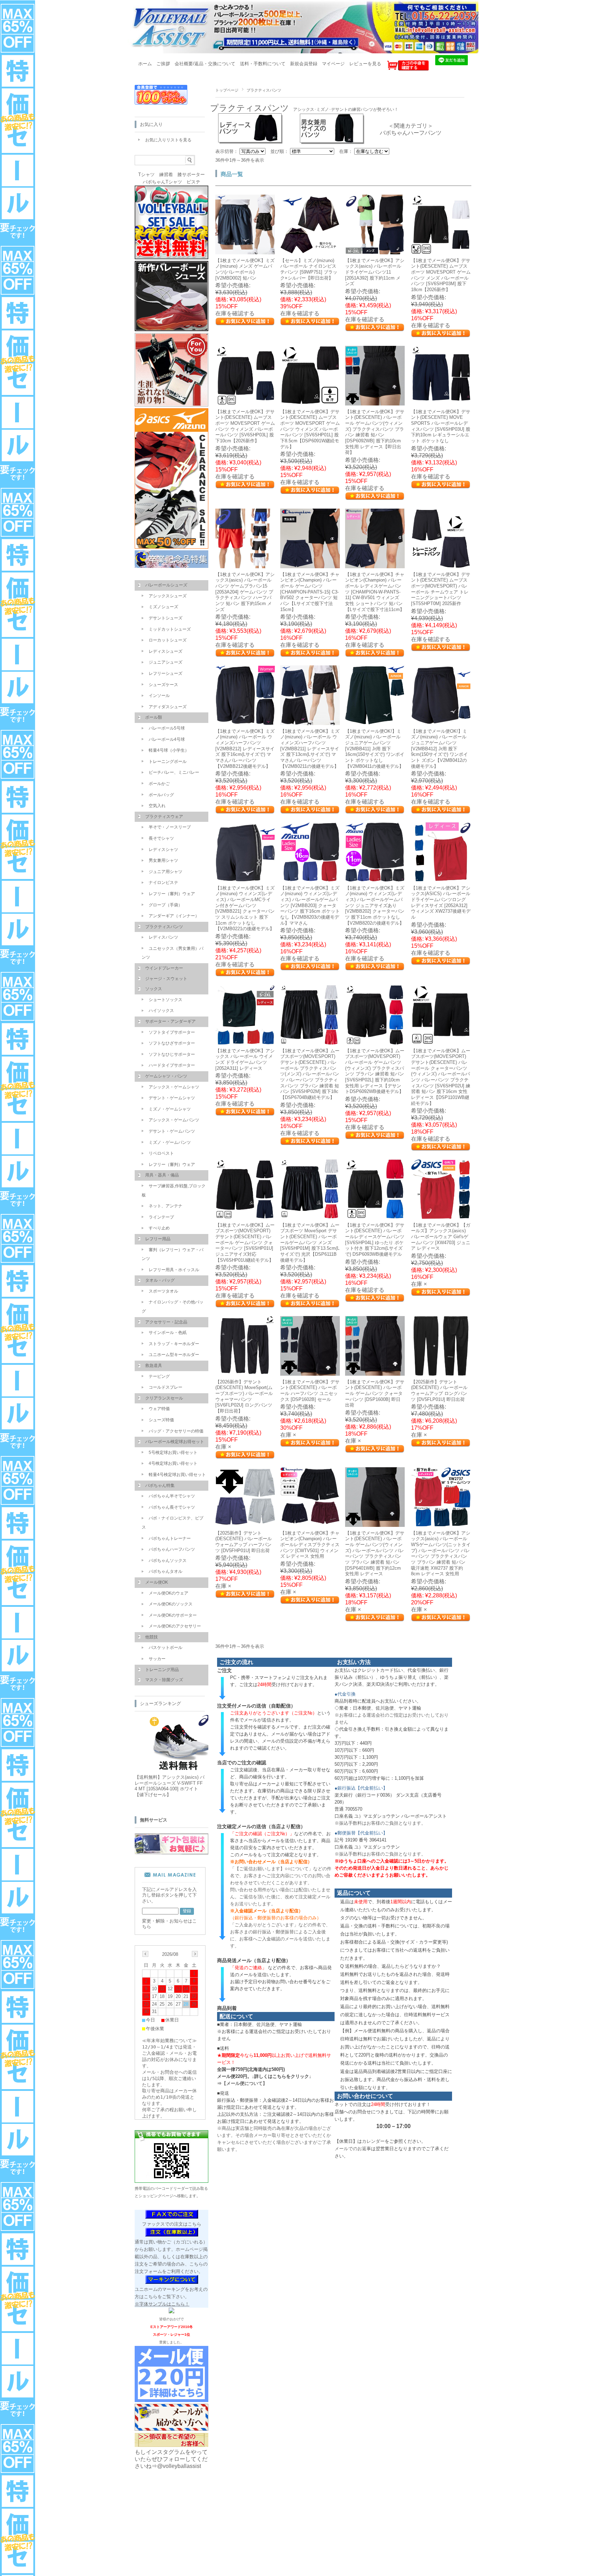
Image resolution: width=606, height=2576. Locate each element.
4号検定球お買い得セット (173, 1463)
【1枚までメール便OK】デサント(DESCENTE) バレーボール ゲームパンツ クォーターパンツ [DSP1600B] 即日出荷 (375, 1394)
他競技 (151, 1637)
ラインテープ (161, 1217)
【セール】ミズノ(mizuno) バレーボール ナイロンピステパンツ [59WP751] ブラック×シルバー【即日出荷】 (309, 269)
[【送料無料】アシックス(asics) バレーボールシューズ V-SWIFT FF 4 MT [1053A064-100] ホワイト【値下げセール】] (177, 1768)
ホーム (145, 64)
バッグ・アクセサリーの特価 (176, 1431)
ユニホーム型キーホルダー (174, 1355)
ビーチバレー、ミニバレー (174, 772)
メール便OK (157, 1582)
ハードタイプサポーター (172, 1065)
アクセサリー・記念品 (166, 1322)
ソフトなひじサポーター (172, 1054)
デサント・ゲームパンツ (172, 1131)
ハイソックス (161, 1011)
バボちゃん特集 (160, 1485)
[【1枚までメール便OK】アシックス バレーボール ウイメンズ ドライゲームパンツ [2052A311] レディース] (245, 1041)
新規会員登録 (304, 64)
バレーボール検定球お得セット (175, 1442)
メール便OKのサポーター (173, 1615)
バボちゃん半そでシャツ (172, 1496)
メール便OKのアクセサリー (175, 1626)
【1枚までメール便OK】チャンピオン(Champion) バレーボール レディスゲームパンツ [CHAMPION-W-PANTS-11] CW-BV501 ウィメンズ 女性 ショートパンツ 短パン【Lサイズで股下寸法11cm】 (375, 592)
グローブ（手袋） (166, 905)
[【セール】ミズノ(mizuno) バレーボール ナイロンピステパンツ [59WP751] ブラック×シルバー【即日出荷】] (310, 251)
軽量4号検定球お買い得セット (177, 1475)
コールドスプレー (166, 1387)
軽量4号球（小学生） (169, 750)
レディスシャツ (163, 850)
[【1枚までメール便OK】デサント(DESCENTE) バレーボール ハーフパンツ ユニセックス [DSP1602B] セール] (310, 1372)
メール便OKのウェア (169, 1593)
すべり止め (159, 1228)
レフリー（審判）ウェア (172, 894)
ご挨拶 (163, 64)
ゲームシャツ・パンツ (166, 1076)
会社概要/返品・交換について (205, 64)
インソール (159, 696)
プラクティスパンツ (164, 927)
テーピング (159, 1376)
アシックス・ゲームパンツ (174, 1120)
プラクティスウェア (164, 817)
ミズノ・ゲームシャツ (170, 1109)
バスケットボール (166, 1648)
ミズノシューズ (163, 607)
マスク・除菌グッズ (164, 1680)
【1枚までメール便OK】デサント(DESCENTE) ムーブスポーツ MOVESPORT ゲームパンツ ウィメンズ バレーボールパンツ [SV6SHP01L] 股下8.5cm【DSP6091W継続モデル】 (310, 429)
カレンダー (373, 2141)
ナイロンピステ (163, 883)
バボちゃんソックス (168, 1561)
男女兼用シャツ (163, 860)
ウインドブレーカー (164, 968)
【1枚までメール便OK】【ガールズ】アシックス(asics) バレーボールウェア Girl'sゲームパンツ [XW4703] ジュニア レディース (441, 1237)
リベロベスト (161, 1153)
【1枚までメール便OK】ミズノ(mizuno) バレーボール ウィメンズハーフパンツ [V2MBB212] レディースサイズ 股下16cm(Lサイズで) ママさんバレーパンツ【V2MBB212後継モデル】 (245, 749)
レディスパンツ (163, 937)
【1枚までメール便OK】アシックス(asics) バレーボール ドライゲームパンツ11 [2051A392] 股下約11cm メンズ (375, 272)
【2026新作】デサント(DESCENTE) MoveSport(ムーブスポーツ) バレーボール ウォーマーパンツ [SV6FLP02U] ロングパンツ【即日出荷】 (244, 1396)
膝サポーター (191, 175)
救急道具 (154, 1366)
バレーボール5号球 (167, 728)
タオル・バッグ (160, 1280)
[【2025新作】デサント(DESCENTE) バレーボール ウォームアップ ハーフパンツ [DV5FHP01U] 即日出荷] (245, 1523)
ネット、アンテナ (166, 1206)
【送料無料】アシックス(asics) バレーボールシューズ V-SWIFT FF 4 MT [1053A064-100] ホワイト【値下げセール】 (170, 1786)
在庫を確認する (235, 313)
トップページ (227, 90)
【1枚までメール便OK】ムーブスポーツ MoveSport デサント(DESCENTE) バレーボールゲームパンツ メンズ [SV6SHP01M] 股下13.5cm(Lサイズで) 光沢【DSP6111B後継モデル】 (310, 1243)
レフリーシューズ (166, 673)
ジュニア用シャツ (166, 872)
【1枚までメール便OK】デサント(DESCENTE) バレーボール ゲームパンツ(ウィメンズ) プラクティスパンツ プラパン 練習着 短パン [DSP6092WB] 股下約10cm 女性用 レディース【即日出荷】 (375, 432)
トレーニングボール (168, 762)
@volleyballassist (179, 2466)
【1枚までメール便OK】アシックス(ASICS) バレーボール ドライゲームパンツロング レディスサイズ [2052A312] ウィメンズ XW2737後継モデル (441, 903)
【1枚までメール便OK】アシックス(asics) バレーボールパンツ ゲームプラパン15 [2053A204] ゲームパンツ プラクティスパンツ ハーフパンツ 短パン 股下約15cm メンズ (245, 592)
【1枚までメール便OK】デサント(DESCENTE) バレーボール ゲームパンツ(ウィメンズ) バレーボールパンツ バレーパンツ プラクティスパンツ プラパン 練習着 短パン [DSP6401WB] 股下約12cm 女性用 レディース (375, 1553)
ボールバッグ (161, 795)
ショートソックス (166, 1000)
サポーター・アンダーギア (170, 1021)
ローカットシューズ (168, 640)
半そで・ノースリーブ (170, 827)
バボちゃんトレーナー (170, 1538)
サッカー (157, 1659)
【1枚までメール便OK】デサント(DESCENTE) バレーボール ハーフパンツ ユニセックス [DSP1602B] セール (310, 1391)
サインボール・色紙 (168, 1333)
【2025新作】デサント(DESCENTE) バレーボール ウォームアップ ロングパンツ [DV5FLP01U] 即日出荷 (439, 1391)
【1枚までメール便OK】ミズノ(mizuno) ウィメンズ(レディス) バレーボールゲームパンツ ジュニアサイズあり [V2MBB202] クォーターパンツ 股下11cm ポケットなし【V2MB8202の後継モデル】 (375, 905)
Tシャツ (146, 175)
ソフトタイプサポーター (172, 1032)
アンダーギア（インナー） (174, 916)
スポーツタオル (163, 1291)
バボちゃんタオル (166, 1571)
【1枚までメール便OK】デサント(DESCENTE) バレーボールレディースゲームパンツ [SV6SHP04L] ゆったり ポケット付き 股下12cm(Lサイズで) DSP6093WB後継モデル (375, 1240)
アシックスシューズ (168, 596)
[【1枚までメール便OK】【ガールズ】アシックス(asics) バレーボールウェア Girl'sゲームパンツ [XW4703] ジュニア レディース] (441, 1215)
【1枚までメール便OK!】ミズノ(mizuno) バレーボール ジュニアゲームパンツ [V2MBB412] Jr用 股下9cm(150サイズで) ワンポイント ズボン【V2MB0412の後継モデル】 (439, 749)
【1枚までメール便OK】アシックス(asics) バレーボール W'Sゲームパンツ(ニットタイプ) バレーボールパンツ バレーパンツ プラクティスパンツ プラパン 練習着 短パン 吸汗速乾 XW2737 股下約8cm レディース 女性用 (441, 1553)
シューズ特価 (161, 1420)
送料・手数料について (263, 64)
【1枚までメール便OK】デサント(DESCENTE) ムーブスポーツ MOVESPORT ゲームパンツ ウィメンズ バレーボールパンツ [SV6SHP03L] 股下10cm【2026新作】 (245, 426)
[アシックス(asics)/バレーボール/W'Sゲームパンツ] (441, 1523)
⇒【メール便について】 (242, 2083)
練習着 (166, 175)
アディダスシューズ (168, 707)
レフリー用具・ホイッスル (174, 1270)
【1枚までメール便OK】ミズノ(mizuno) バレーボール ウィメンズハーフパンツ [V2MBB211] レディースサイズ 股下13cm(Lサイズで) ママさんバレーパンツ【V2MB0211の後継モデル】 (310, 749)
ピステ (193, 182)
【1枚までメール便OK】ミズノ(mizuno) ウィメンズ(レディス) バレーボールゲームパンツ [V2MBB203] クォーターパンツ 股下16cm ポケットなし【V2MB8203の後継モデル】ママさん (310, 905)
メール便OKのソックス (171, 1604)
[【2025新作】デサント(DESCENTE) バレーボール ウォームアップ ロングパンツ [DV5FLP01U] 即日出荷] (441, 1372)
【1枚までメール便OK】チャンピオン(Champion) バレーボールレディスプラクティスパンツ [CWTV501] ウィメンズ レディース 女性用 (310, 1545)
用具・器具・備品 (162, 1175)
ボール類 (154, 717)
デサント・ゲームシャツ (172, 1098)
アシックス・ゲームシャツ (174, 1087)
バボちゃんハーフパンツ (411, 133)
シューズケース (163, 685)
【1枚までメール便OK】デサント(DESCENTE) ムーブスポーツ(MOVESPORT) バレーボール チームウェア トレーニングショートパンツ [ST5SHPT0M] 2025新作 (441, 589)
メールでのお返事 (353, 2149)
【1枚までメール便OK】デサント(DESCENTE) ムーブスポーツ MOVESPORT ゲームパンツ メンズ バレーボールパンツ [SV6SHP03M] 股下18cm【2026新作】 (441, 275)
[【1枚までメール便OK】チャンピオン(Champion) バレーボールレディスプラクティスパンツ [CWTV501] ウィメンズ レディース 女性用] (310, 1523)
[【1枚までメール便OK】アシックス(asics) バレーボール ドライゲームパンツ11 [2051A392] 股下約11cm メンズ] (375, 251)
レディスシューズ (166, 651)
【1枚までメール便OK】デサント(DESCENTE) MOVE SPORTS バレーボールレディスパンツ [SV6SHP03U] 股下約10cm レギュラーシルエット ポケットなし (441, 426)
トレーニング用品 (162, 1670)
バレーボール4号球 (167, 739)
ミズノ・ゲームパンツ (170, 1142)
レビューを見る (365, 64)
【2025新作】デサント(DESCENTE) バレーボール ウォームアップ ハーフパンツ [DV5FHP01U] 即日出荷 (244, 1542)
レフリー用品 (158, 1239)
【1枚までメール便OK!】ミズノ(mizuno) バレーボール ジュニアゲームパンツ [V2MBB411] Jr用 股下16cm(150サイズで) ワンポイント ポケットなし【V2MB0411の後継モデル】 (375, 749)
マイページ (333, 64)
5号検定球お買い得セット (173, 1453)
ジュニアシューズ (166, 662)
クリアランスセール (164, 1398)
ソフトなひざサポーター (172, 1043)
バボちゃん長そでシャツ (172, 1507)
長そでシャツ (161, 838)
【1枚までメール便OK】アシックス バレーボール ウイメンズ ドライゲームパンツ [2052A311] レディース (245, 1059)
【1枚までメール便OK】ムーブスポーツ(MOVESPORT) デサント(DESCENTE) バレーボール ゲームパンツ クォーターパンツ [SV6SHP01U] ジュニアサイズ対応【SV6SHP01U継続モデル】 (245, 1243)
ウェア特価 (159, 1409)
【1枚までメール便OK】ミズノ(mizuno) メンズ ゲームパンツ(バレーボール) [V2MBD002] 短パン (245, 269)
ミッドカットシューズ (170, 629)
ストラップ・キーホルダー (174, 1344)
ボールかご (159, 784)
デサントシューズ (166, 618)
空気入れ (157, 806)
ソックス (154, 989)
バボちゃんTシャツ (162, 182)
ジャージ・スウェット (166, 979)
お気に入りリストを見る (168, 140)
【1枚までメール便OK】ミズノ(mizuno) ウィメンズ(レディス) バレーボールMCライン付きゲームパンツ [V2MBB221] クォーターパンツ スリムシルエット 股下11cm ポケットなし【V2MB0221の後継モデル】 (245, 908)
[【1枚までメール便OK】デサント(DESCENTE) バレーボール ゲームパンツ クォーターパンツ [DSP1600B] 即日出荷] (375, 1372)
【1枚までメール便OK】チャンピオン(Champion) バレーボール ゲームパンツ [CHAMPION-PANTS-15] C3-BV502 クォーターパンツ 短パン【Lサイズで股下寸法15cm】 (310, 592)
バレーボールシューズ (166, 585)
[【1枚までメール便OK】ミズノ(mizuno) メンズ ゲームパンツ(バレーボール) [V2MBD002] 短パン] (245, 251)
